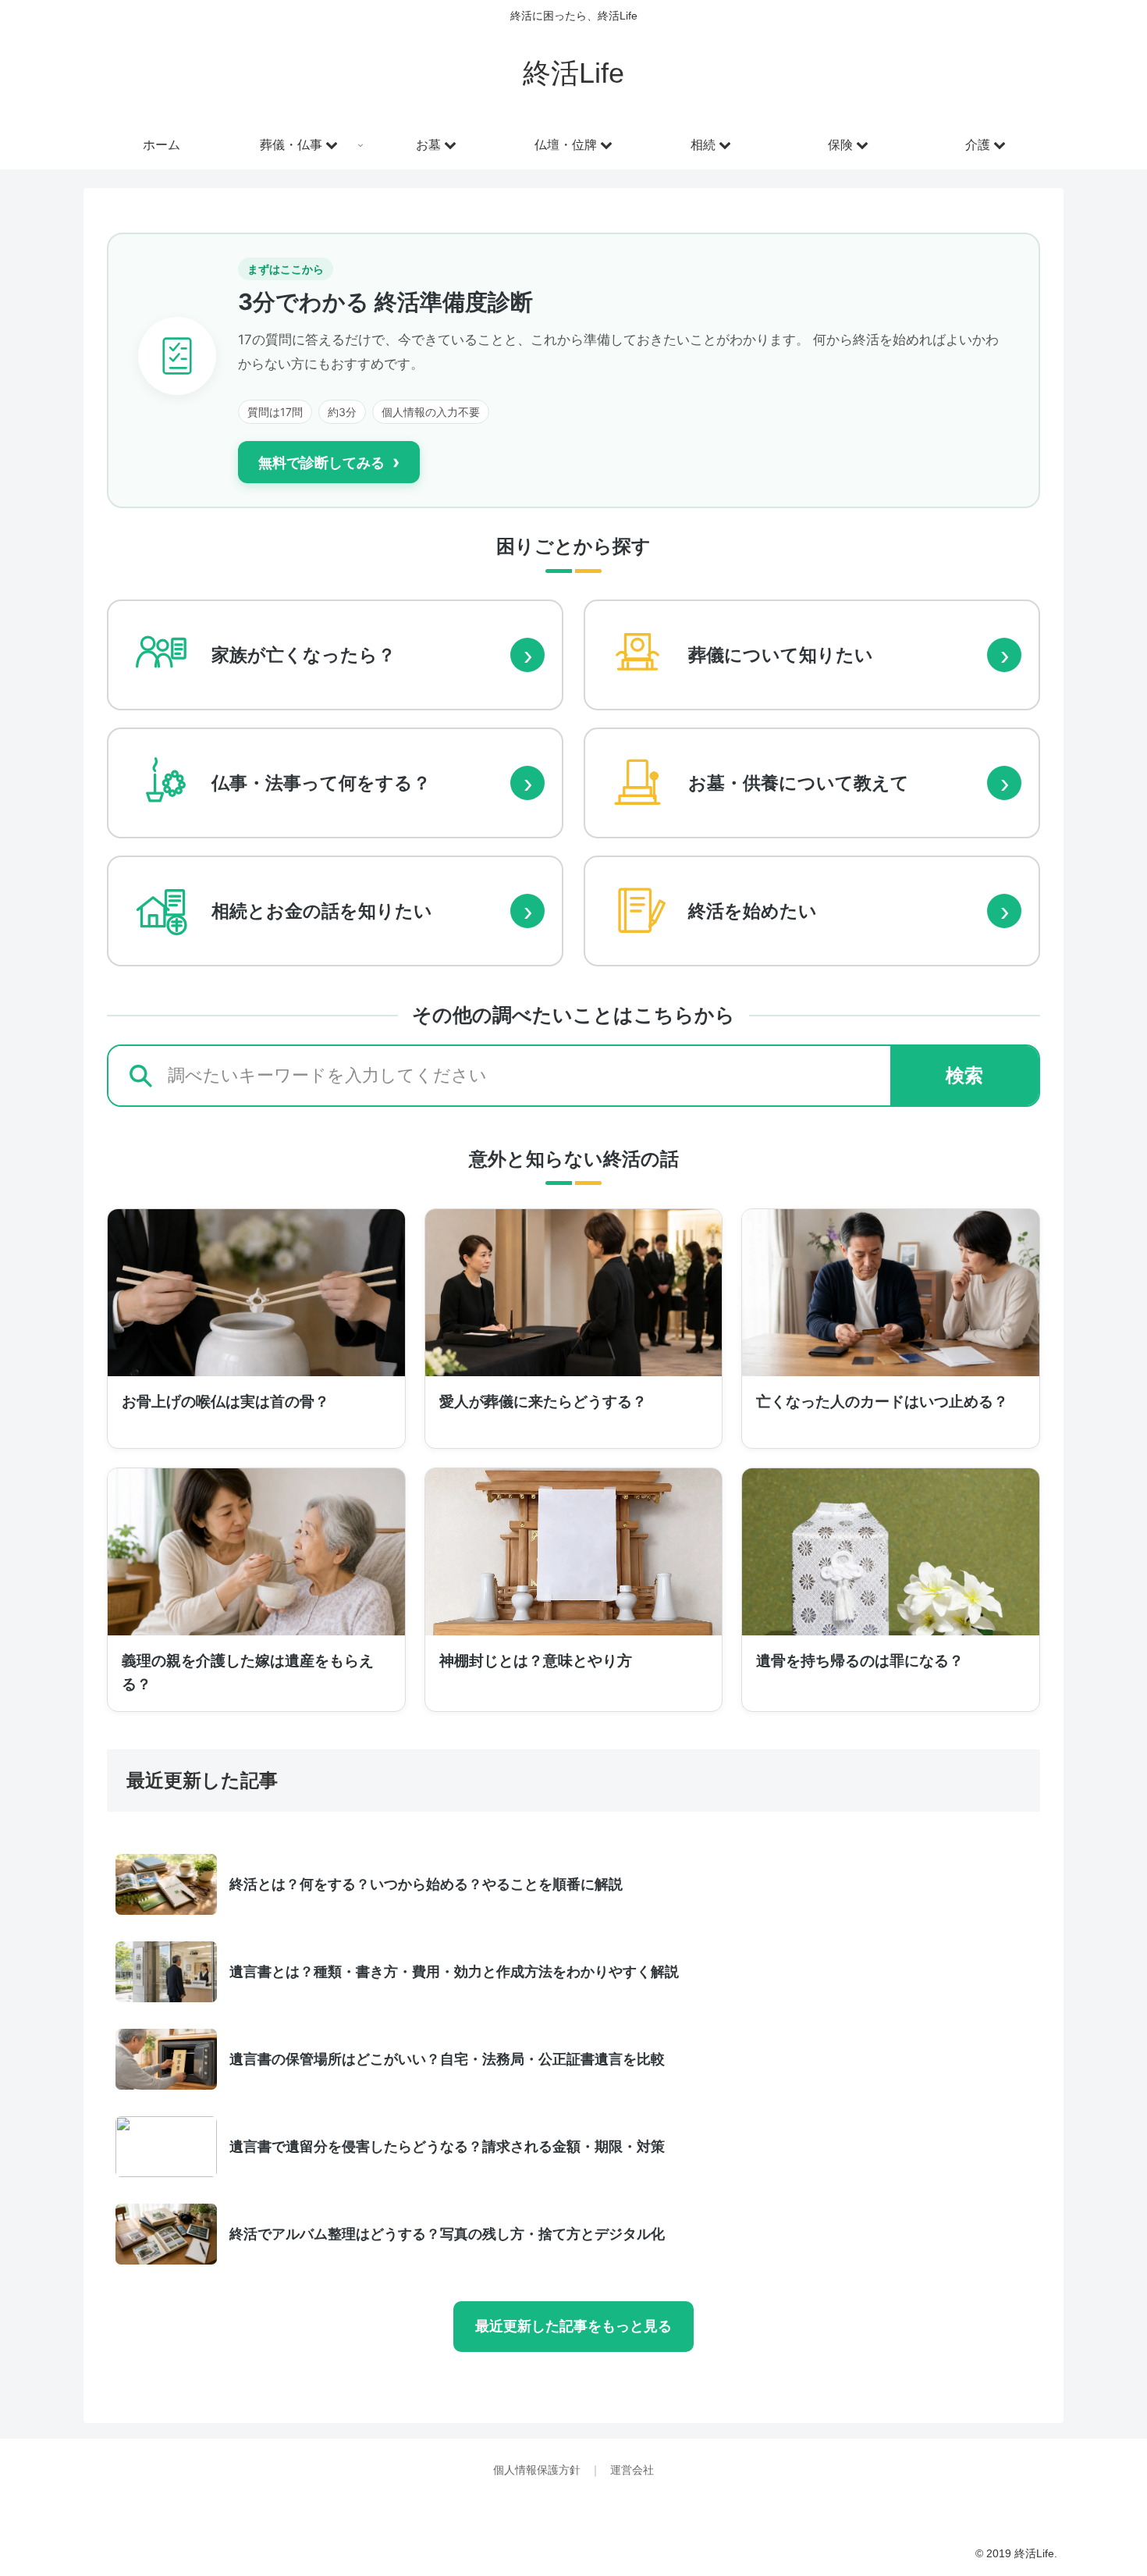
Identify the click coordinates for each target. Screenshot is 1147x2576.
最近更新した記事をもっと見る (573, 2326)
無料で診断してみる (329, 462)
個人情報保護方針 (538, 2470)
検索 (964, 1075)
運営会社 (632, 2470)
